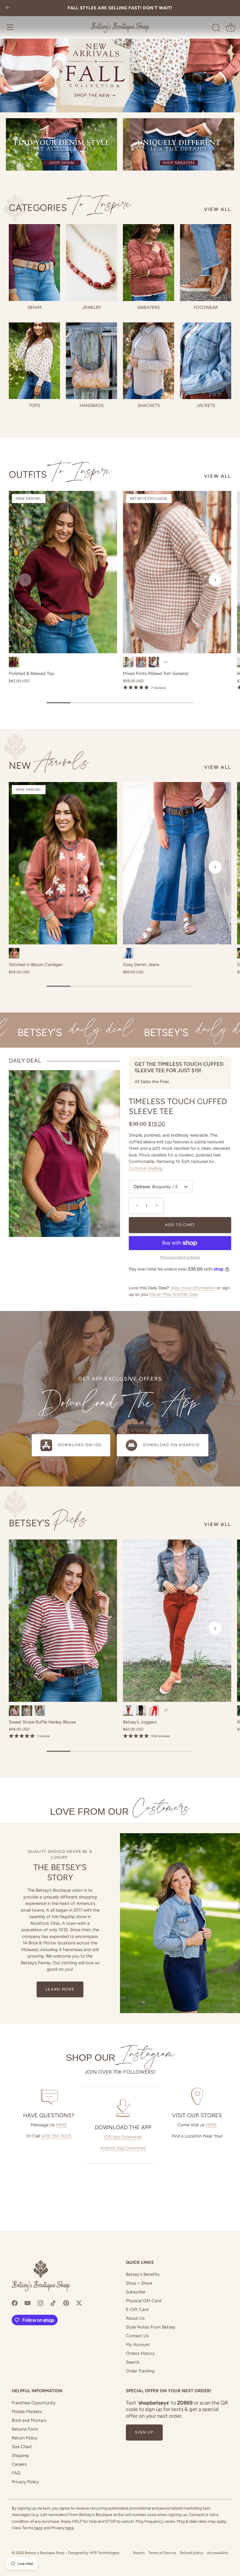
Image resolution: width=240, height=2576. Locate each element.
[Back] (8, 8)
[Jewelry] (91, 263)
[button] (25, 580)
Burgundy (14, 662)
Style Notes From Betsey (151, 2327)
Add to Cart (180, 1225)
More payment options (180, 1257)
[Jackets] (206, 361)
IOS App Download (123, 2137)
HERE (61, 2125)
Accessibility (218, 2553)
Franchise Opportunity (34, 2403)
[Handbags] (91, 361)
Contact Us (137, 2336)
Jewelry (92, 307)
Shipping (20, 2455)
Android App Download (123, 2148)
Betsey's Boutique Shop (45, 2553)
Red (154, 1711)
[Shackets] (149, 361)
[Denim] (34, 263)
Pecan (128, 1711)
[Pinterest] (66, 2302)
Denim (35, 307)
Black (40, 1711)
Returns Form (25, 2429)
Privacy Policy (25, 2482)
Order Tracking (140, 2371)
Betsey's (48, 1523)
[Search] (216, 28)
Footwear (206, 307)
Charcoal (141, 662)
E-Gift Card (137, 2309)
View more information (193, 1288)
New (49, 766)
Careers (19, 2464)
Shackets (149, 405)
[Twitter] (79, 2302)
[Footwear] (206, 263)
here (38, 2528)
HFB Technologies (104, 2553)
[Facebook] (15, 2302)
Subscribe (136, 2292)
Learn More (60, 1989)
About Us (135, 2318)
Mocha (27, 1711)
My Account (138, 2345)
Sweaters (149, 307)
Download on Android (171, 1445)
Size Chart (22, 2447)
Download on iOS (80, 1445)
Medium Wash (128, 953)
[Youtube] (28, 2302)
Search (133, 2362)
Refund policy (192, 2553)
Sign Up (144, 2432)
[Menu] (10, 27)
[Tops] (34, 361)
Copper (14, 953)
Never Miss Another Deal (174, 1294)
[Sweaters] (149, 263)
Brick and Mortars (29, 2420)
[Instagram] (40, 2302)
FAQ (16, 2473)
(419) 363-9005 (56, 2136)
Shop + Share (139, 2283)
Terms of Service (162, 2553)
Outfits (60, 475)
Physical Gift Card (144, 2301)
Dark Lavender (154, 662)
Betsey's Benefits (143, 2274)
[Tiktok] (53, 2302)
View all (218, 209)
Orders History (140, 2353)
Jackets (206, 405)
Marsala (14, 1711)
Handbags (92, 405)
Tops (35, 405)
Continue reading (146, 1168)
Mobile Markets (27, 2412)
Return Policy (25, 2438)
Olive (128, 662)
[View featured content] (120, 56)
